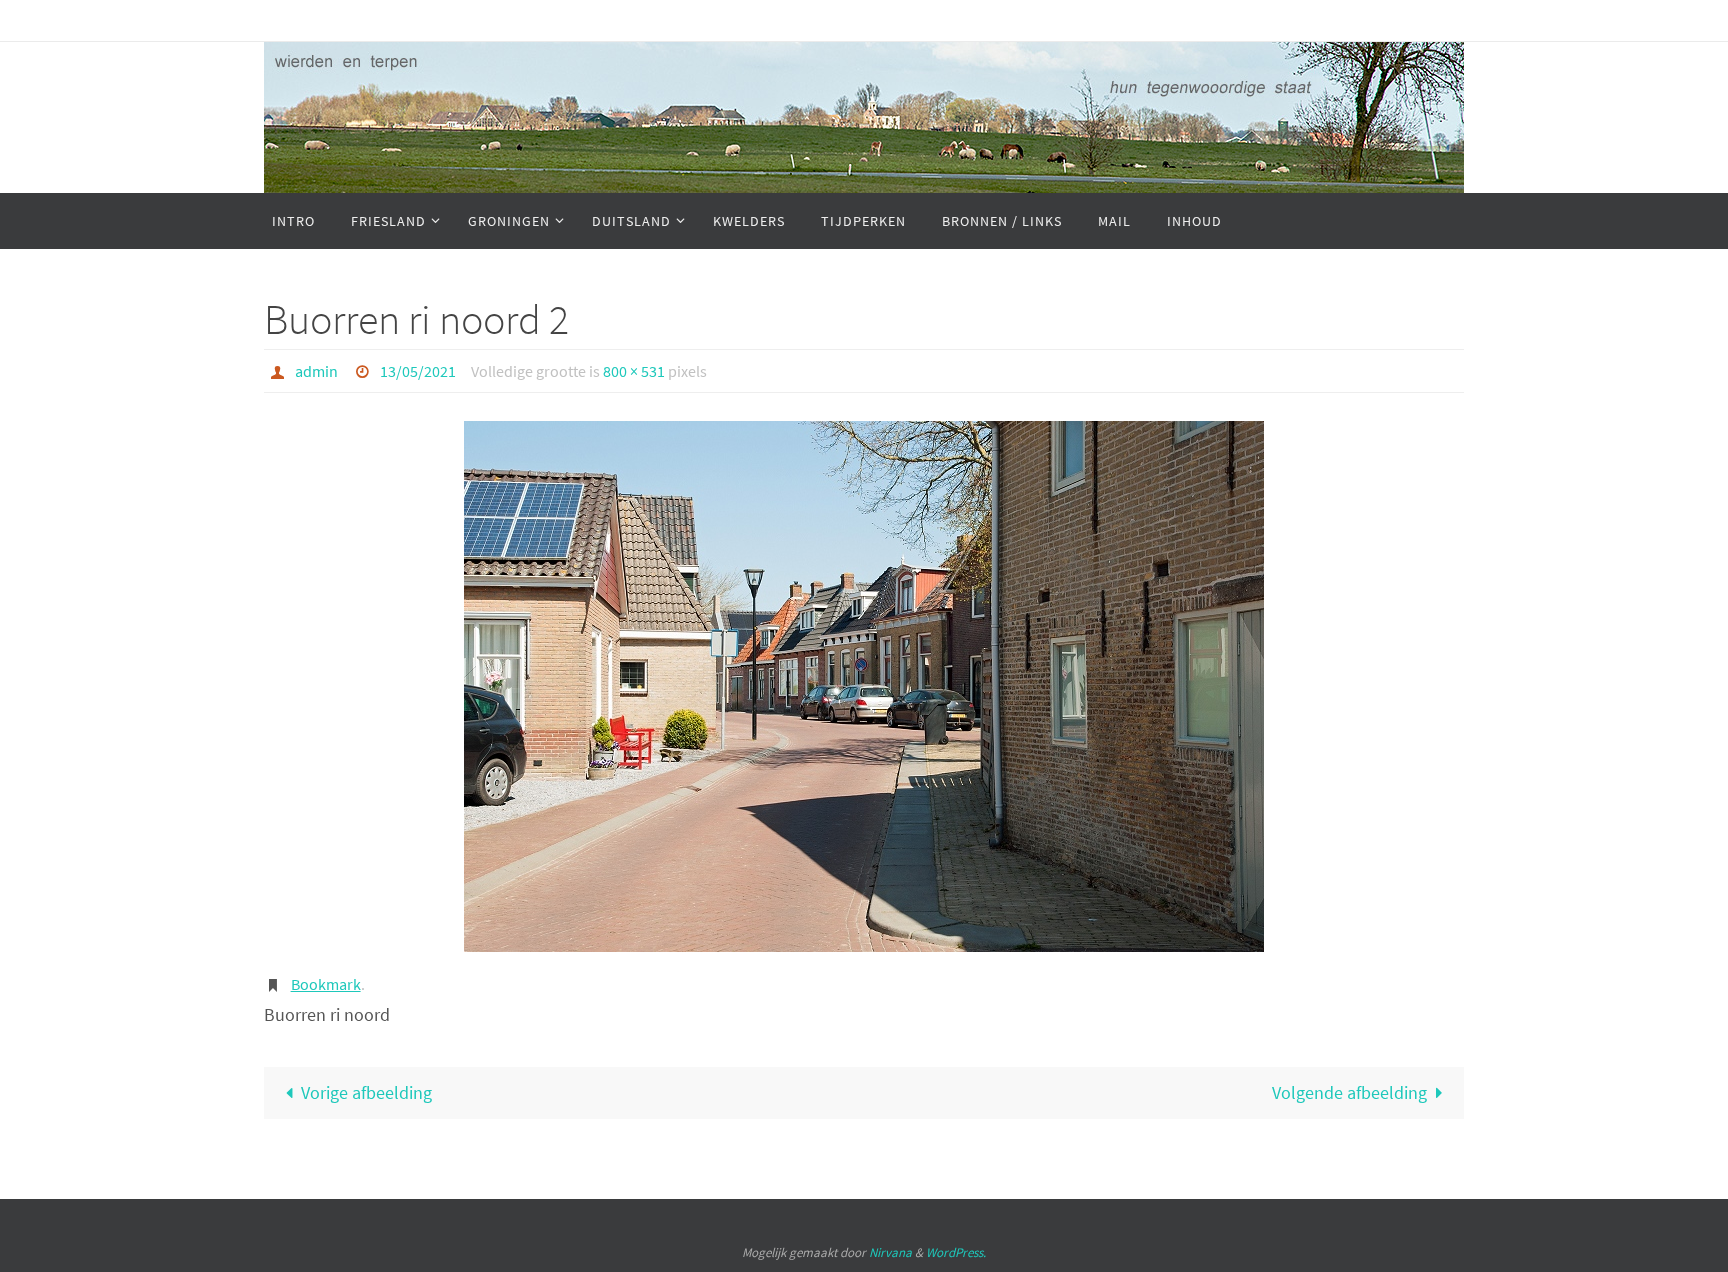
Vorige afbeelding (366, 1092)
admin (316, 371)
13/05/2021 (418, 371)
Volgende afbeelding (1349, 1092)
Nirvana (890, 1252)
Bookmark (326, 984)
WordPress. (956, 1252)
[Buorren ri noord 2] (864, 686)
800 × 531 (634, 371)
